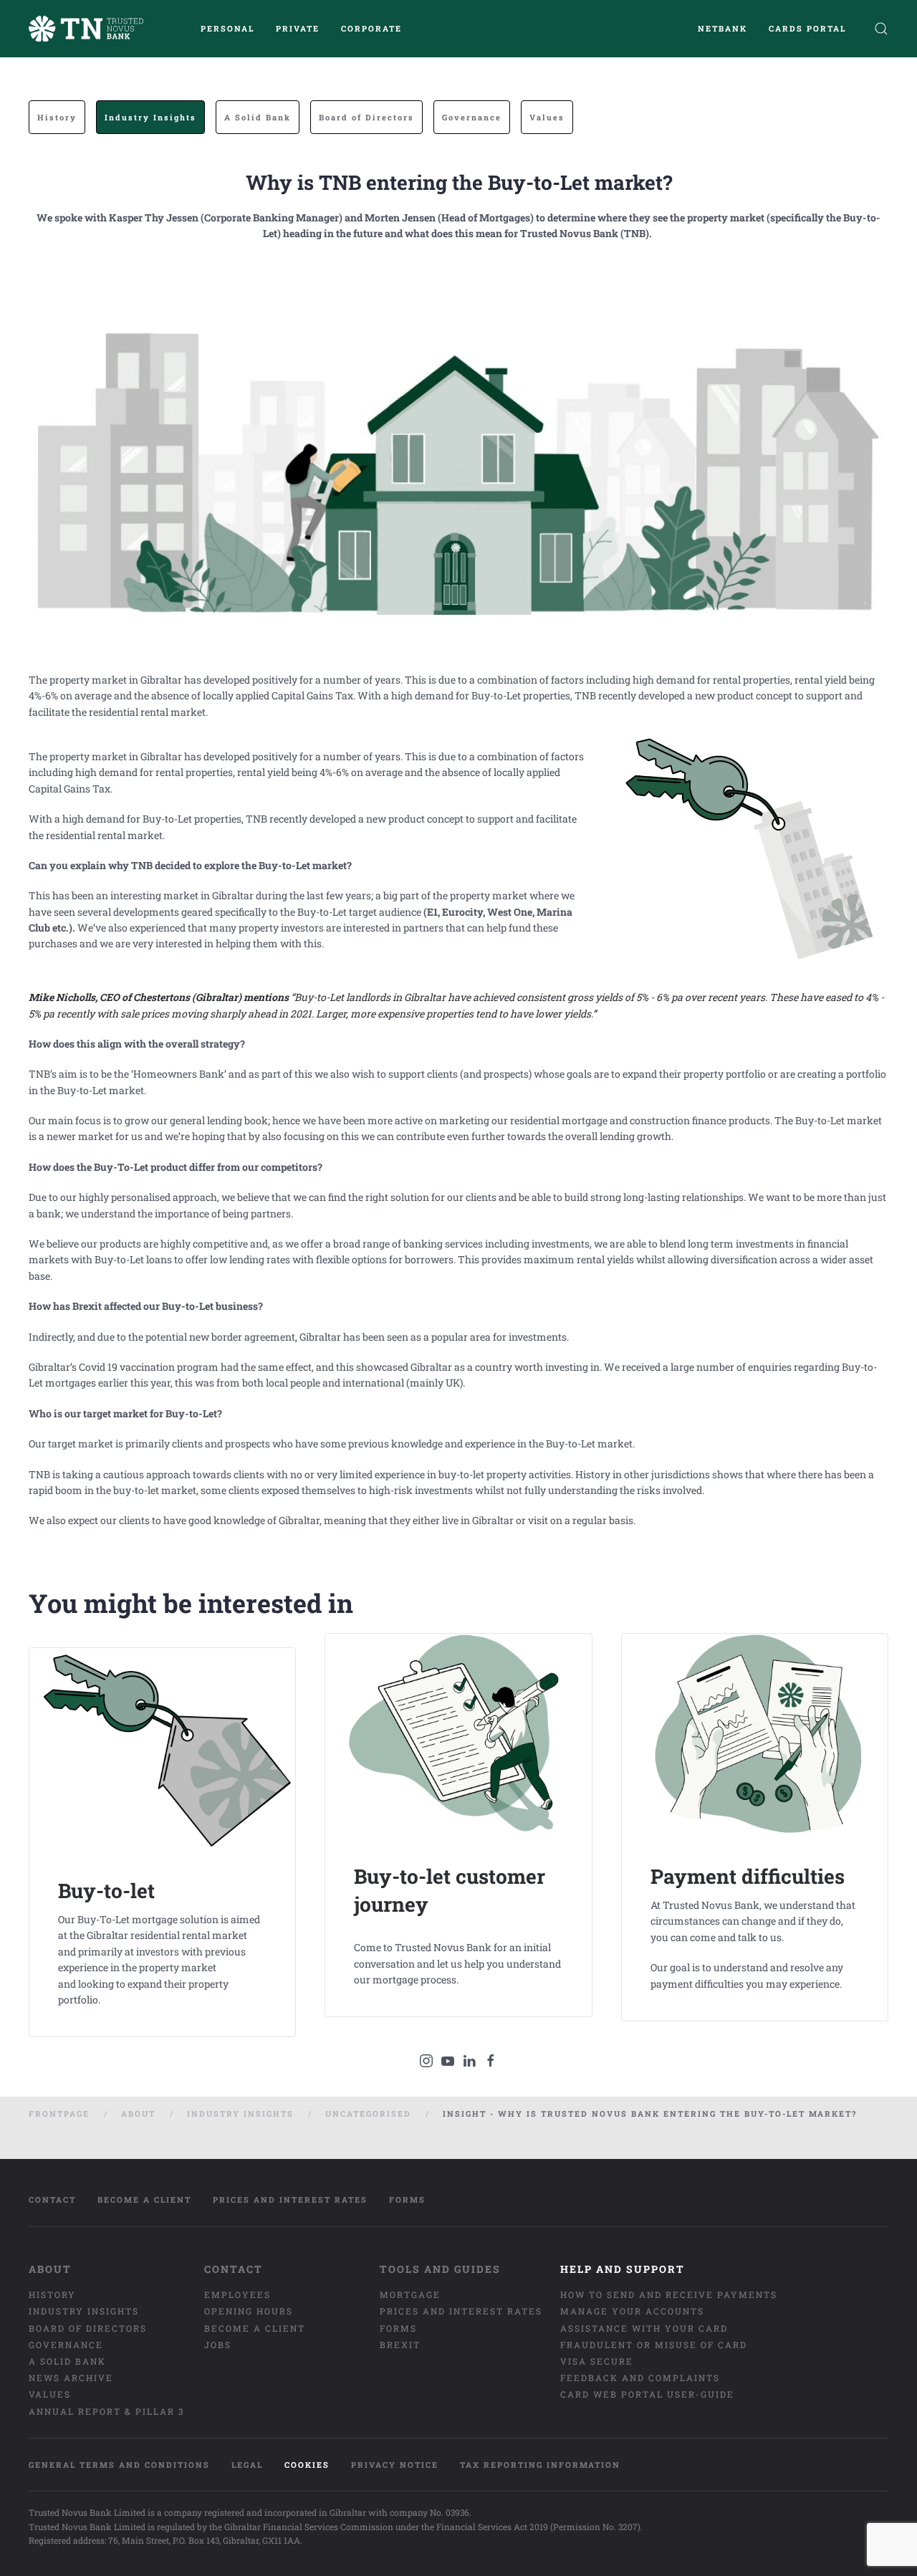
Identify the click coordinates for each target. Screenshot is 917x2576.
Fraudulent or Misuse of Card (654, 2345)
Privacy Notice (395, 2465)
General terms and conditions (119, 2465)
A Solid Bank (258, 117)
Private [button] (298, 28)
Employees (237, 2294)
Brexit (400, 2345)
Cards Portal (807, 28)
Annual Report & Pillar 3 (106, 2411)
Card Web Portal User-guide (647, 2394)
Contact (52, 2199)
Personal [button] (227, 28)
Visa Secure (597, 2361)
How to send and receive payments (669, 2294)
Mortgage (410, 2294)
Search (878, 29)
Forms (407, 2199)
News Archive (71, 2378)
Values (547, 117)
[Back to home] (86, 29)
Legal (247, 2465)
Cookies (307, 2465)
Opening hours (249, 2311)
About (50, 2269)
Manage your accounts (632, 2311)
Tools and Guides (440, 2269)
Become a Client (255, 2328)
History (57, 117)
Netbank (722, 28)
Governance (472, 117)
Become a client (144, 2199)
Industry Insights (150, 117)
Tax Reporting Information (540, 2465)
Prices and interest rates (290, 2199)
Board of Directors (366, 117)
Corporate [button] (371, 28)
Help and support (623, 2269)
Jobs (218, 2345)
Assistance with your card (644, 2328)
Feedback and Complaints (640, 2378)
